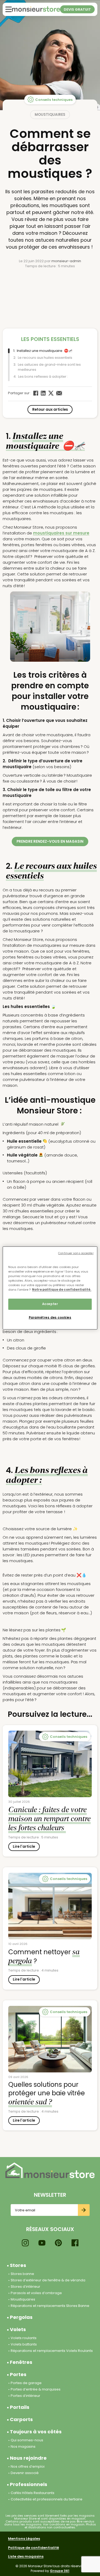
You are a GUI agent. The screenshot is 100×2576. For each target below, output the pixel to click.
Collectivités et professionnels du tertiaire (47, 2499)
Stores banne (22, 2274)
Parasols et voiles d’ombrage (36, 2293)
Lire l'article (24, 1847)
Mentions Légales (24, 2539)
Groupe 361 (60, 2571)
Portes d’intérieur (25, 2396)
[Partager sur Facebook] (36, 393)
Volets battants (24, 2344)
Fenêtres (21, 2362)
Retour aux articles (50, 410)
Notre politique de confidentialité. (62, 1290)
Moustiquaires (50, 115)
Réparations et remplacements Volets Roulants (52, 2351)
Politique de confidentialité (33, 2548)
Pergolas (21, 2317)
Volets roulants (24, 2338)
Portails (20, 2407)
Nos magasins (23, 2447)
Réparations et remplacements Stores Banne (50, 2306)
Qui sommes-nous (27, 2440)
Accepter (50, 1304)
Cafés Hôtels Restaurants (33, 2493)
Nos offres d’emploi (28, 2466)
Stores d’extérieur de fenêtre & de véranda (48, 2280)
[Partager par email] (59, 393)
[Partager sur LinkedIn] (43, 393)
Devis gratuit (77, 9)
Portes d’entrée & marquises (36, 2389)
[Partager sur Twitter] (51, 393)
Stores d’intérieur (25, 2287)
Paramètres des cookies (50, 1318)
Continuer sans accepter (76, 1253)
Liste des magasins (26, 2556)
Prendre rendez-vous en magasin (50, 841)
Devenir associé (25, 2473)
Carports (21, 2419)
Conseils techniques (54, 100)
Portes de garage (26, 2383)
